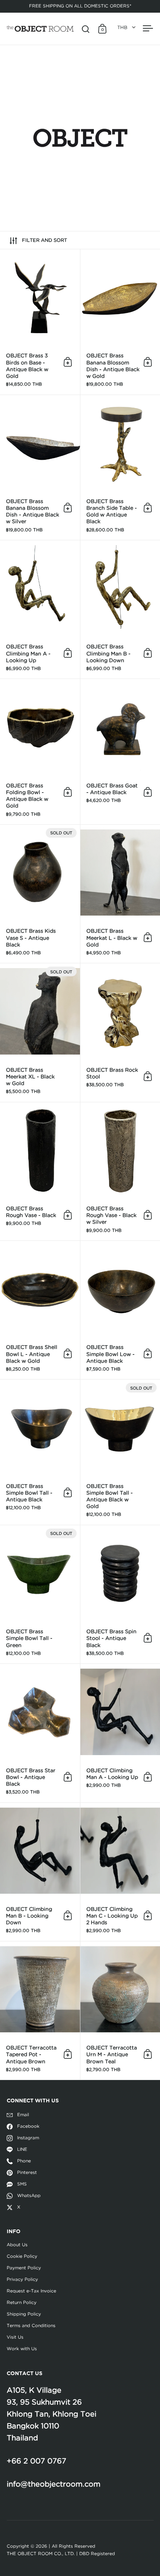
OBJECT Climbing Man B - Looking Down (40, 1872)
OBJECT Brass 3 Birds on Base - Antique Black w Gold (40, 322)
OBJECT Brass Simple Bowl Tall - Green (40, 1594)
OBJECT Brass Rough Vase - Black (40, 1171)
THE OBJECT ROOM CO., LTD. (41, 2554)
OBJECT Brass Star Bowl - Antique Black (40, 1733)
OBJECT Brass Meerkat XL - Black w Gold (40, 1032)
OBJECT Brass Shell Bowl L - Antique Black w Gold (40, 1310)
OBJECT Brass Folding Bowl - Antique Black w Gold (40, 752)
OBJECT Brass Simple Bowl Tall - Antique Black (40, 1452)
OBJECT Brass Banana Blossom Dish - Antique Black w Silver (40, 468)
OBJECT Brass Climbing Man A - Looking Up (40, 609)
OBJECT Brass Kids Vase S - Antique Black (40, 894)
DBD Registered (97, 2554)
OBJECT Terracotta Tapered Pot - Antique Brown (40, 2011)
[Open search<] (86, 29)
